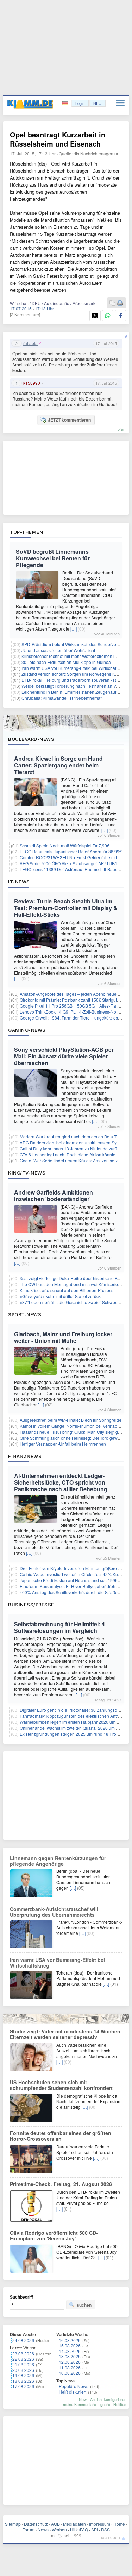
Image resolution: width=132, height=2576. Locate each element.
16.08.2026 (70, 2340)
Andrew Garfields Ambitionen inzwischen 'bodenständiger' (54, 1196)
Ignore (105, 2404)
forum (121, 429)
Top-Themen (26, 532)
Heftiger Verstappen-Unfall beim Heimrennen (63, 1444)
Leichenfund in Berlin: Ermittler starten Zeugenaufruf (71, 692)
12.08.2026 (70, 2362)
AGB (55, 2524)
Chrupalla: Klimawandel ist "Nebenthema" (62, 698)
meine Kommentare (80, 2404)
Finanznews (25, 1456)
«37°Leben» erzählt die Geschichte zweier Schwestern (72, 1302)
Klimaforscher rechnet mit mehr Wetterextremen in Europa (77, 656)
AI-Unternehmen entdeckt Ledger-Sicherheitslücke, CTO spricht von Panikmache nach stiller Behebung (61, 1482)
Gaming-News (27, 1030)
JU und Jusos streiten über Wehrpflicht (58, 650)
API (95, 2530)
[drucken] (120, 303)
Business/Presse (31, 1605)
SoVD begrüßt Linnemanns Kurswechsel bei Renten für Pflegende (53, 558)
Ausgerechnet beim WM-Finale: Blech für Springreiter (71, 1420)
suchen (84, 2305)
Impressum (100, 2524)
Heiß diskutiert (73, 2392)
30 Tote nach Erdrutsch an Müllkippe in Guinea (66, 662)
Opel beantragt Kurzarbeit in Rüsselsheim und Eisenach (58, 139)
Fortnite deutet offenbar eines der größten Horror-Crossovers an (61, 2136)
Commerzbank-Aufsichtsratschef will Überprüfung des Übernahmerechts (54, 1912)
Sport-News (25, 1314)
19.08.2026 (23, 2375)
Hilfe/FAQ (79, 2530)
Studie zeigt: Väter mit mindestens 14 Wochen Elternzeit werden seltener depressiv (65, 2034)
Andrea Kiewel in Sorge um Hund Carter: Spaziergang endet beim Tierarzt (58, 765)
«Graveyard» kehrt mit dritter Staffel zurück (60, 1296)
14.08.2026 (70, 2351)
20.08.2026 (23, 2370)
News (43, 2530)
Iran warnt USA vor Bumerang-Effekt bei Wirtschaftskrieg (75, 668)
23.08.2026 (23, 2353)
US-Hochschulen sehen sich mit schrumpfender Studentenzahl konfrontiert (61, 2085)
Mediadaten (74, 2524)
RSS (105, 2530)
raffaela (30, 343)
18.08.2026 (23, 2381)
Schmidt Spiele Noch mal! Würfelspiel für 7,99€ (65, 845)
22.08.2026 (23, 2359)
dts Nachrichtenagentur (96, 153)
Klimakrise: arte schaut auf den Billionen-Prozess (67, 1290)
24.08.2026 (23, 2340)
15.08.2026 (70, 2345)
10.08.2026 (70, 2373)
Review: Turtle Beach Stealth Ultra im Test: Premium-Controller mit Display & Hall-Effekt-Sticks (66, 908)
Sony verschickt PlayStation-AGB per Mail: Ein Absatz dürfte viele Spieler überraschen (64, 1056)
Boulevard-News (31, 739)
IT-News (19, 882)
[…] (74, 629)
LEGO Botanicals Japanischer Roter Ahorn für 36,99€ (71, 851)
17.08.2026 (23, 2386)
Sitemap (13, 2524)
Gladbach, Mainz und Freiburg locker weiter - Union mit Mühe (63, 1337)
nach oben (110, 2537)
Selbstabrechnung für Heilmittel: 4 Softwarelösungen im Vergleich (59, 1627)
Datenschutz (36, 2524)
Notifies (120, 2404)
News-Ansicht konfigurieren (103, 2399)
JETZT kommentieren (69, 420)
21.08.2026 (23, 2364)
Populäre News (74, 2386)
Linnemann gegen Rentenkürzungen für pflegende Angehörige (58, 1861)
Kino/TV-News (27, 1173)
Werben (59, 2530)
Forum (28, 2530)
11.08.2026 (70, 2368)
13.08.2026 (70, 2356)
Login (80, 103)
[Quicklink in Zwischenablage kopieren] (112, 303)
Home (119, 2524)
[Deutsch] (66, 103)
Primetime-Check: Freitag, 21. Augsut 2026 (61, 2184)
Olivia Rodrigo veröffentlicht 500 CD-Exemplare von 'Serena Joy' (54, 2235)
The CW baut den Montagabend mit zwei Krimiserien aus (74, 1284)
